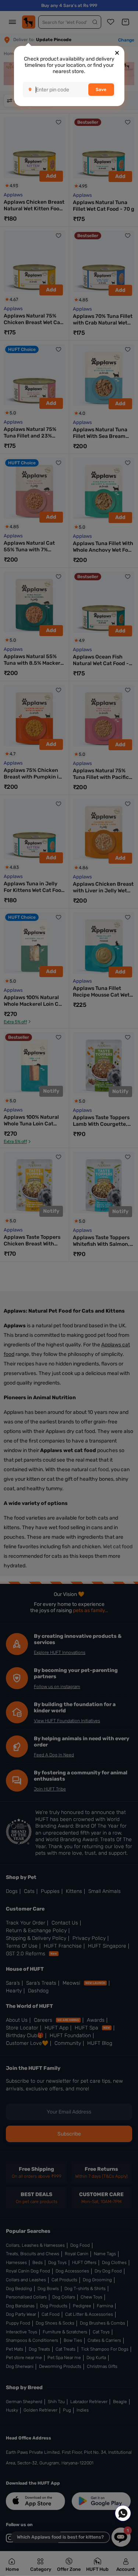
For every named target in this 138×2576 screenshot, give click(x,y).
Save (101, 90)
